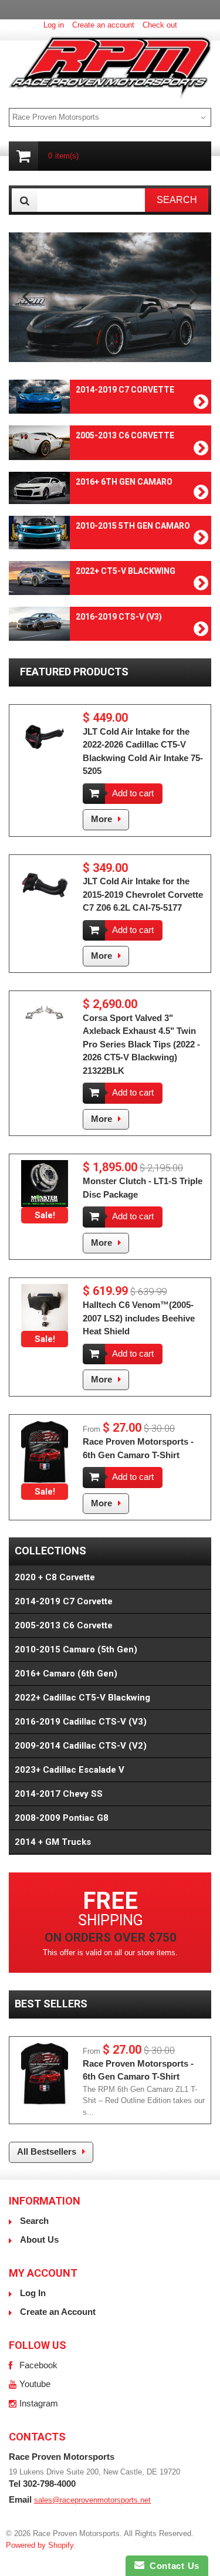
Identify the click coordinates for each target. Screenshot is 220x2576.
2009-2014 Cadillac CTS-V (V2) (81, 1746)
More (101, 819)
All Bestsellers (47, 2151)
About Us (39, 2239)
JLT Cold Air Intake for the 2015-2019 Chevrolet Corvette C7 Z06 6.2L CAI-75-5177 (143, 894)
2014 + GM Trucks (53, 1842)
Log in (54, 25)
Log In (33, 2293)
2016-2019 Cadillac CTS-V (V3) (81, 1722)
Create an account (103, 25)
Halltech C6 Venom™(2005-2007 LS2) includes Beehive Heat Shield (139, 1318)
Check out (160, 25)
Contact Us (172, 2566)
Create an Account (58, 2312)
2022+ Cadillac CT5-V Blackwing (82, 1698)
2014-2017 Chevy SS (59, 1794)
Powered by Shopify (40, 2545)
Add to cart (133, 793)
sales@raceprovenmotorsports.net (92, 2500)
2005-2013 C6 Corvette (64, 1625)
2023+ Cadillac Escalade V (70, 1770)
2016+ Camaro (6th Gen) (66, 1674)
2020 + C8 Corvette (55, 1577)
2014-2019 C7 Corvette (64, 1601)
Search (34, 2221)
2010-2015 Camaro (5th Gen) (76, 1649)
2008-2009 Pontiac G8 (62, 1818)
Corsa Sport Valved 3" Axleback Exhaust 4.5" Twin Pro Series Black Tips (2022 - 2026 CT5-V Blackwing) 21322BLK (141, 1044)
